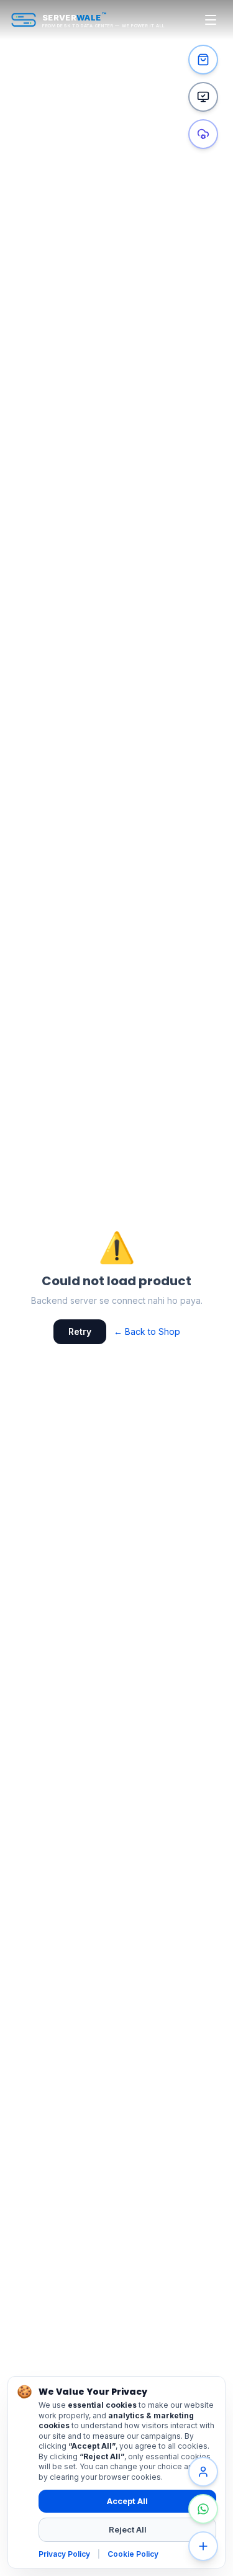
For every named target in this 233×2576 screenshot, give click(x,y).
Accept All (127, 2501)
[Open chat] (203, 2472)
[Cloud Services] (203, 134)
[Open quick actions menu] (203, 2546)
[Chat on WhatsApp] (203, 2509)
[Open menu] (211, 20)
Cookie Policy (133, 2554)
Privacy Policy (64, 2554)
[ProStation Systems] (203, 97)
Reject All (128, 2529)
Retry (80, 1331)
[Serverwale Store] (203, 60)
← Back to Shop (147, 1331)
